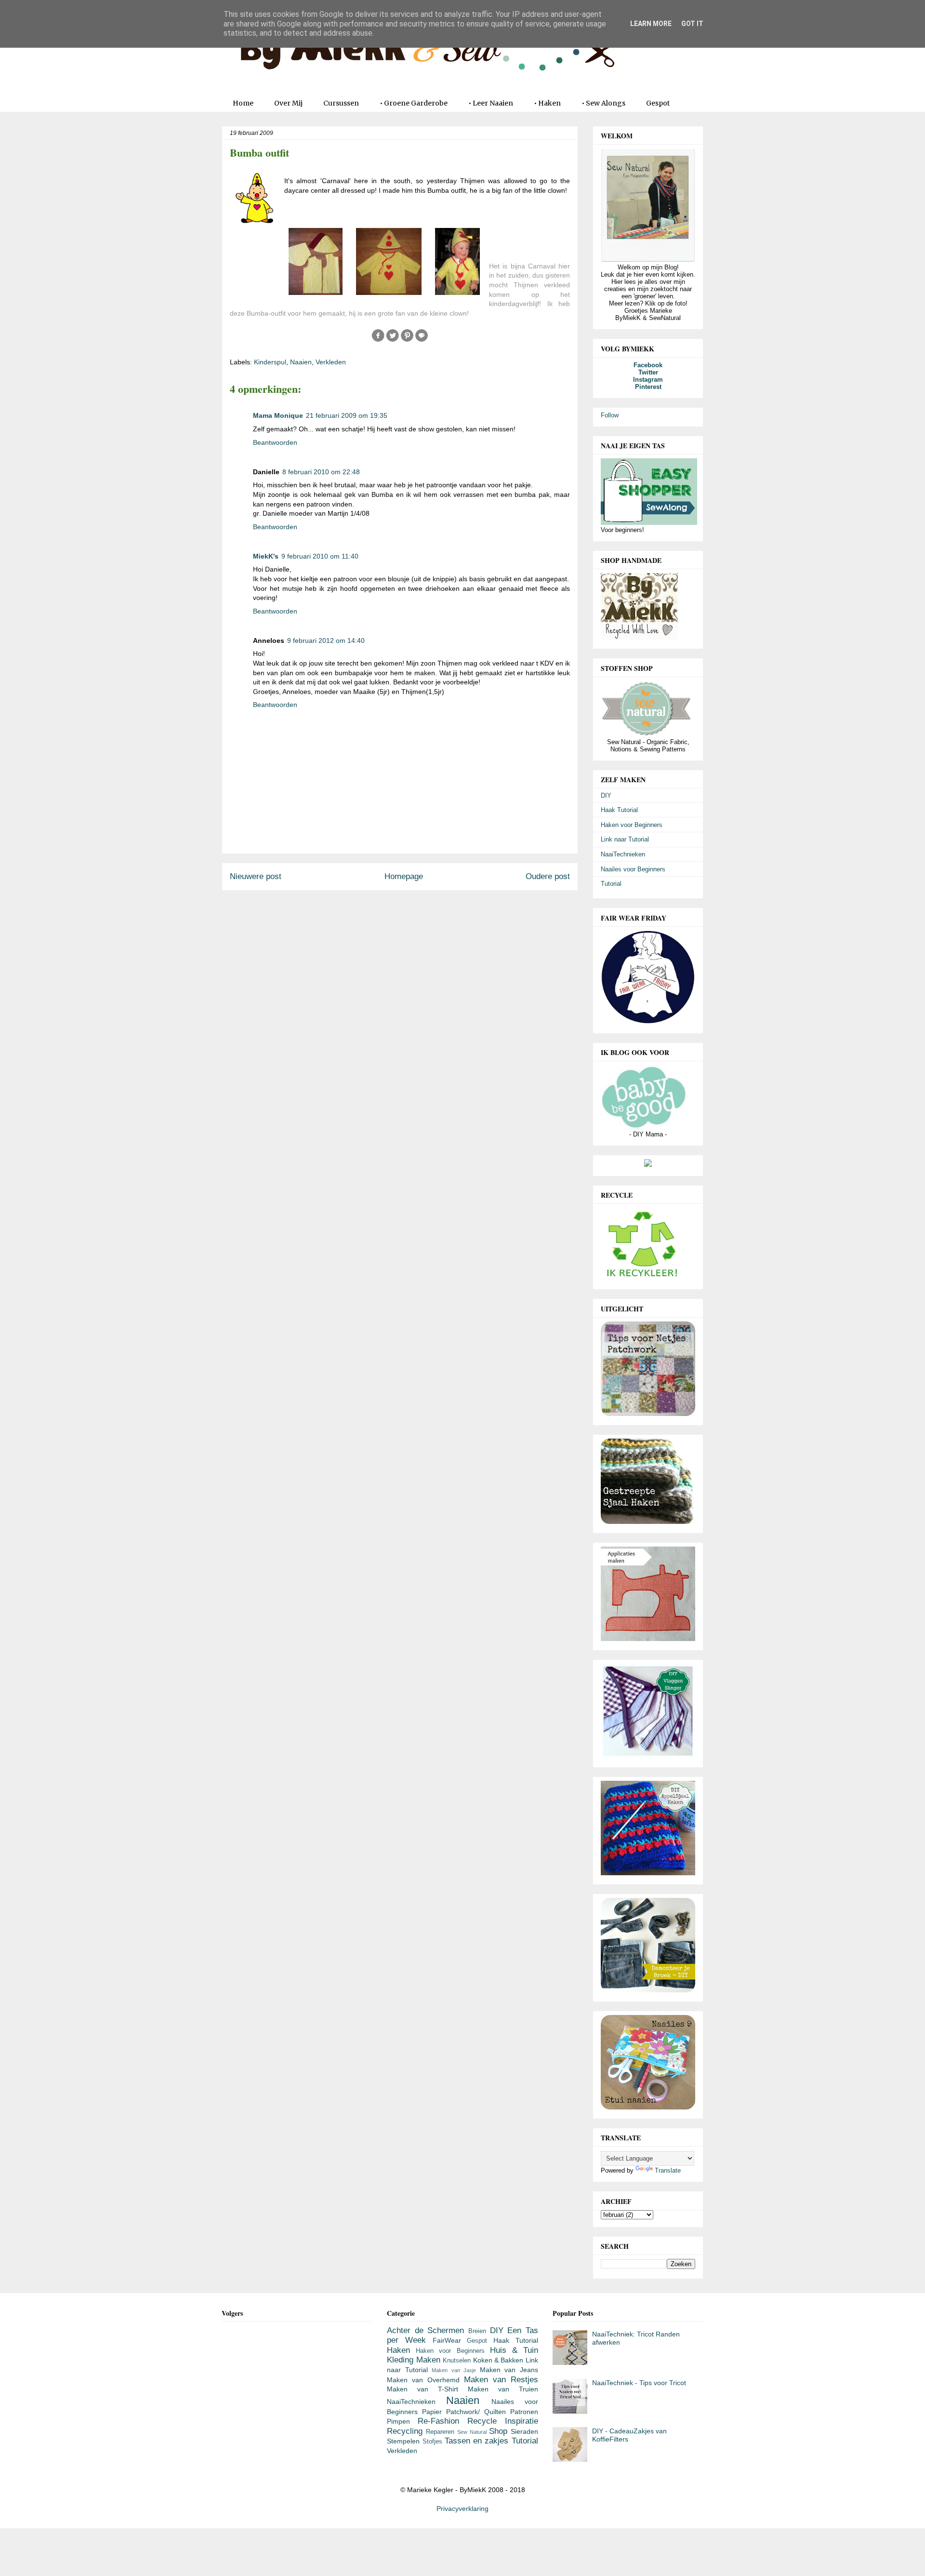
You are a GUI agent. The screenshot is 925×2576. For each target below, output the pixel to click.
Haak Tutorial (619, 810)
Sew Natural (472, 2432)
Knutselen (457, 2361)
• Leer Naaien (491, 103)
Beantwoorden (275, 442)
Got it (692, 24)
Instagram (648, 380)
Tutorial (611, 884)
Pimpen (398, 2421)
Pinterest (648, 387)
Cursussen (341, 103)
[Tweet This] (393, 340)
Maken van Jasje (454, 2370)
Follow (610, 415)
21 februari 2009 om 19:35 (347, 415)
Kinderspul (270, 362)
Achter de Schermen (425, 2330)
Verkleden (331, 362)
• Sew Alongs (603, 103)
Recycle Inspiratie (503, 2421)
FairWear (447, 2340)
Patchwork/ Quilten (476, 2412)
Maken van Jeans (509, 2370)
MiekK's (266, 556)
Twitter (648, 372)
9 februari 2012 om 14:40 (326, 641)
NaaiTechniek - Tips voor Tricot (639, 2383)
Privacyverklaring (462, 2509)
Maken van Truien (503, 2389)
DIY (606, 795)
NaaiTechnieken (623, 854)
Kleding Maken (413, 2360)
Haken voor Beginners (632, 825)
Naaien (301, 362)
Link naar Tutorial (625, 839)
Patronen (524, 2412)
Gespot (658, 103)
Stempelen (403, 2441)
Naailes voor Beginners (633, 869)
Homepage (404, 876)
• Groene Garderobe (414, 103)
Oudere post (548, 876)
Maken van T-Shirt (423, 2389)
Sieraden (524, 2431)
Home (243, 103)
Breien (477, 2331)
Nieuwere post (256, 876)
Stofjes (432, 2442)
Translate (668, 2170)
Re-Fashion (438, 2421)
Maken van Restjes (501, 2380)
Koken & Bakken (498, 2360)
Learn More (651, 24)
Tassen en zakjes (477, 2441)
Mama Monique (278, 415)
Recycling (405, 2431)
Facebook (648, 365)
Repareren (440, 2432)
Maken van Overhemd (423, 2380)
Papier (432, 2412)
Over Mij (288, 103)
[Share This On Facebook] (378, 340)
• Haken (547, 103)
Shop (498, 2431)
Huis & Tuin (514, 2350)
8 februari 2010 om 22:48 (321, 472)
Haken (398, 2350)
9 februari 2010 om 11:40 (320, 556)
